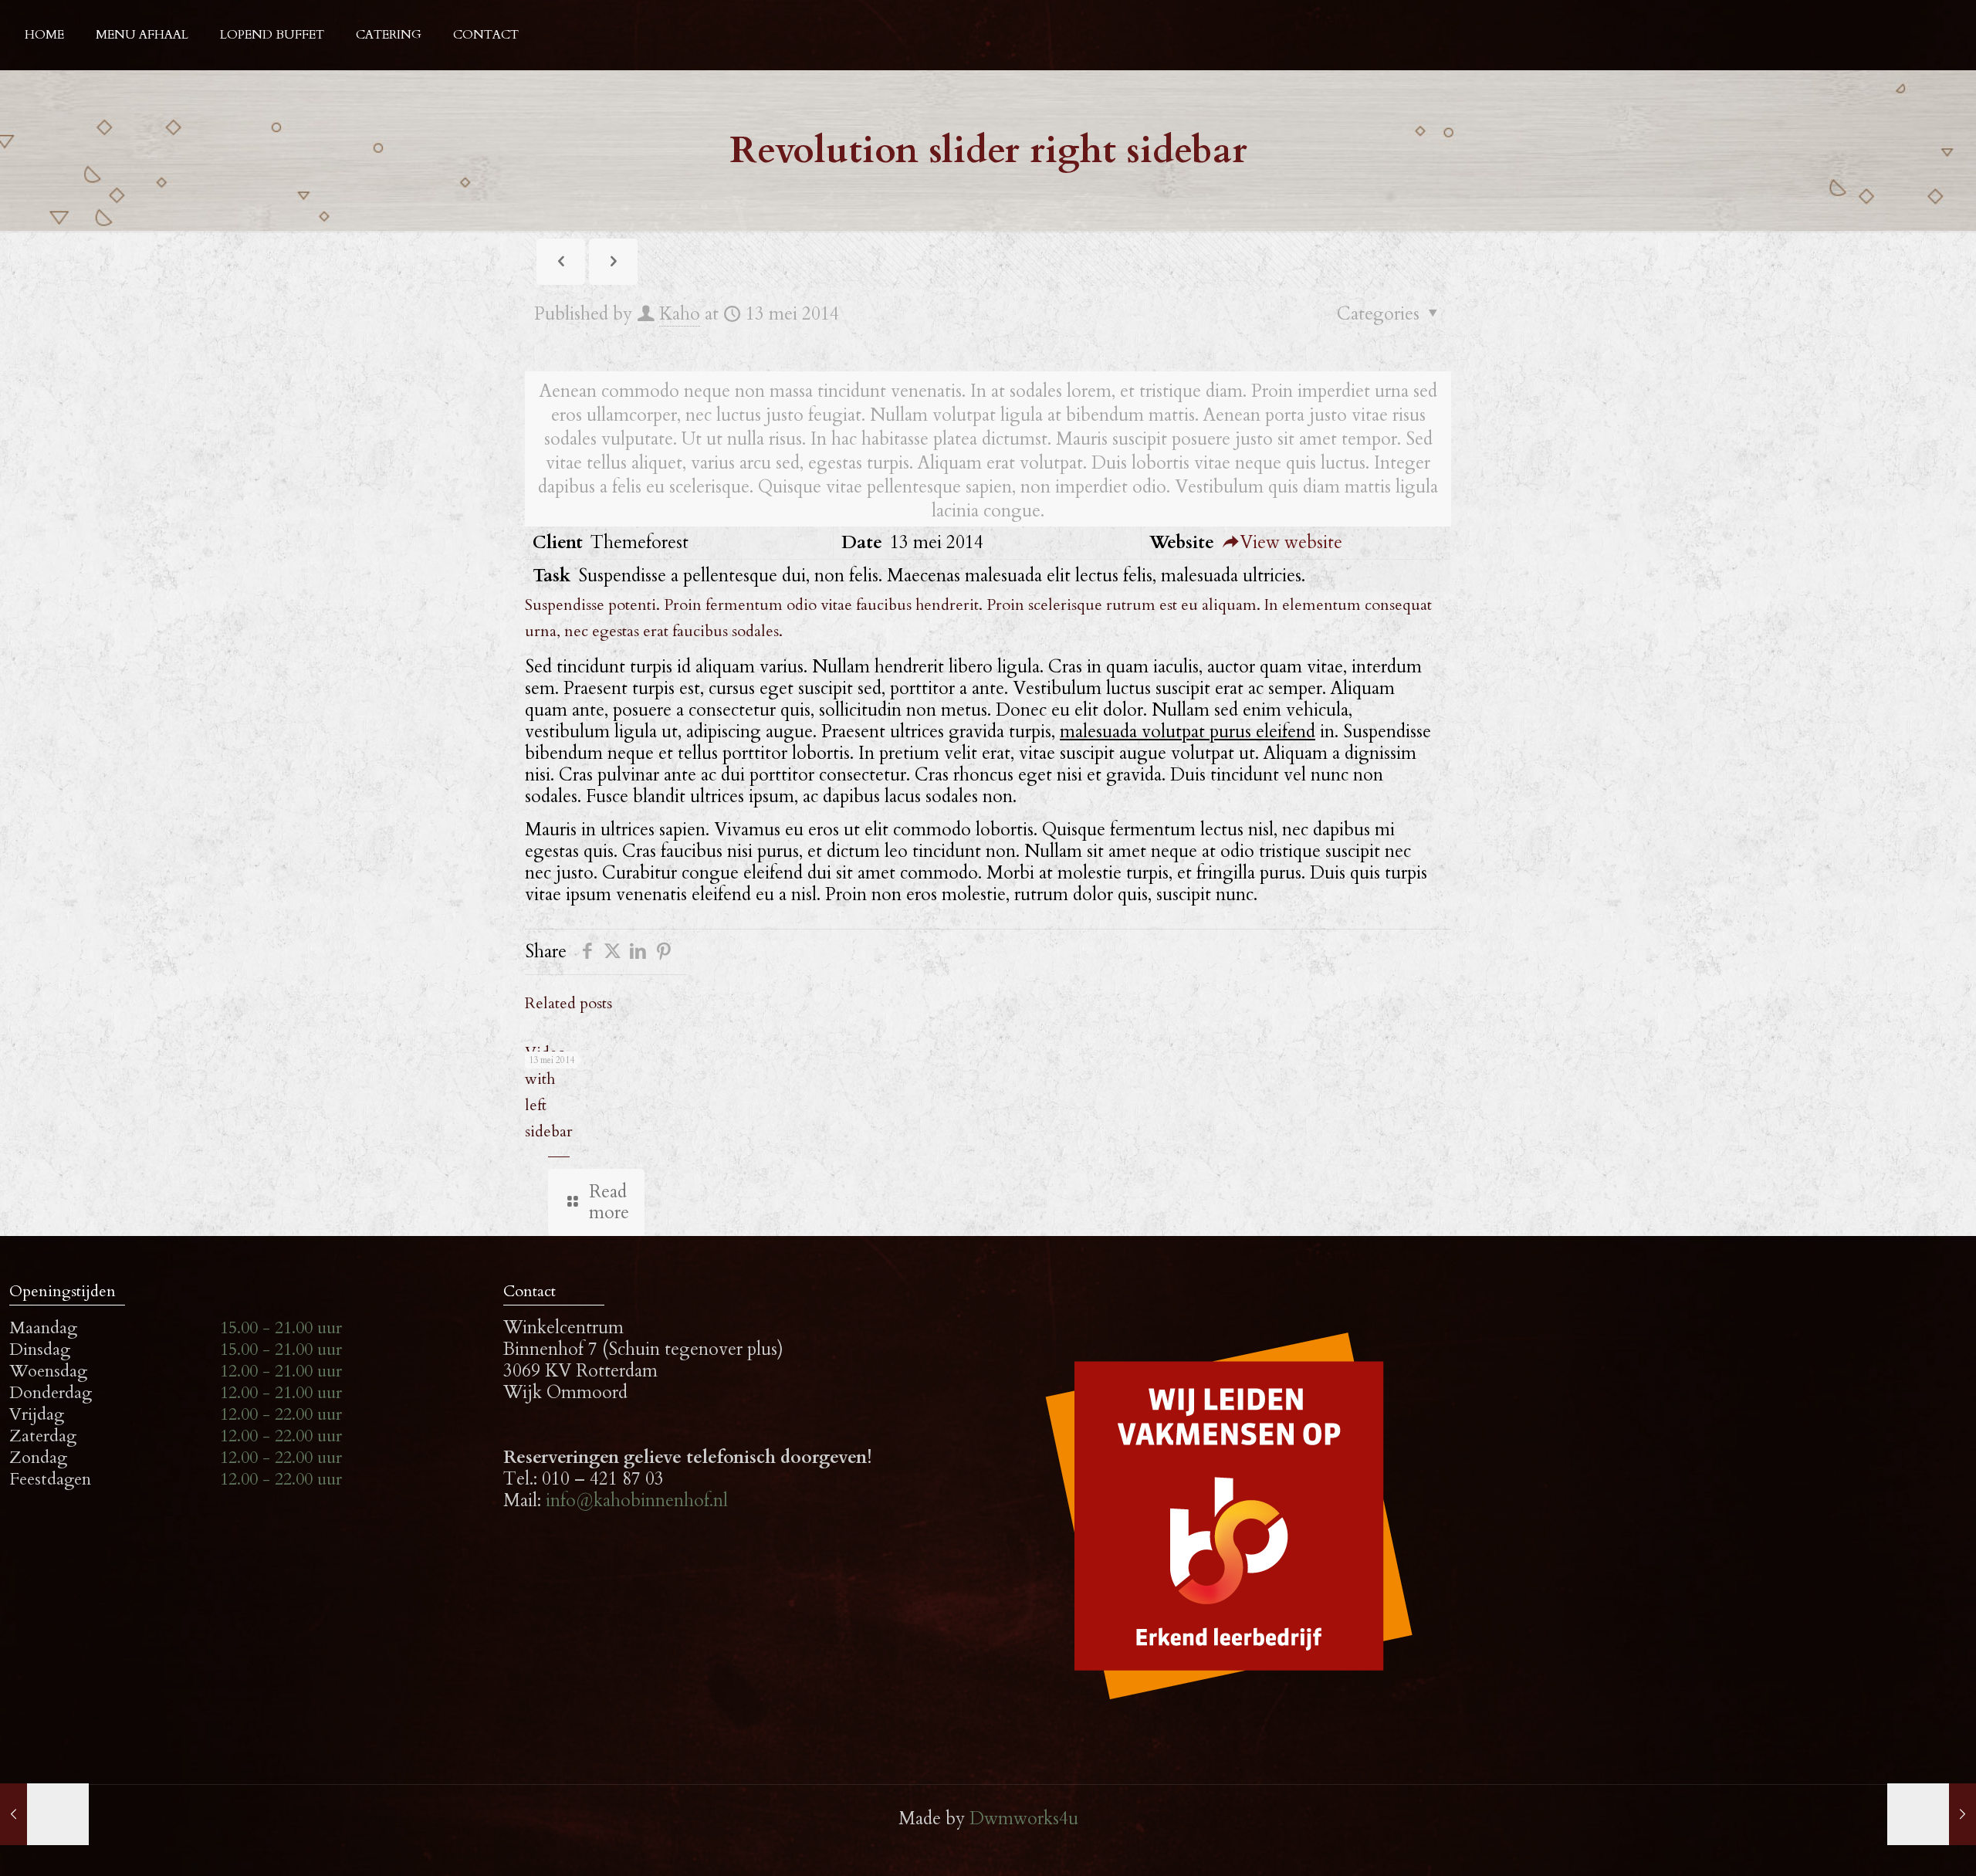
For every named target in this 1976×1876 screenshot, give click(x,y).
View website (1291, 542)
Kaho (680, 314)
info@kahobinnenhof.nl (637, 1500)
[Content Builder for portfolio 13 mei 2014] (1932, 1814)
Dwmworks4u (1024, 1818)
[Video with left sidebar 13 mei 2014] (44, 1814)
